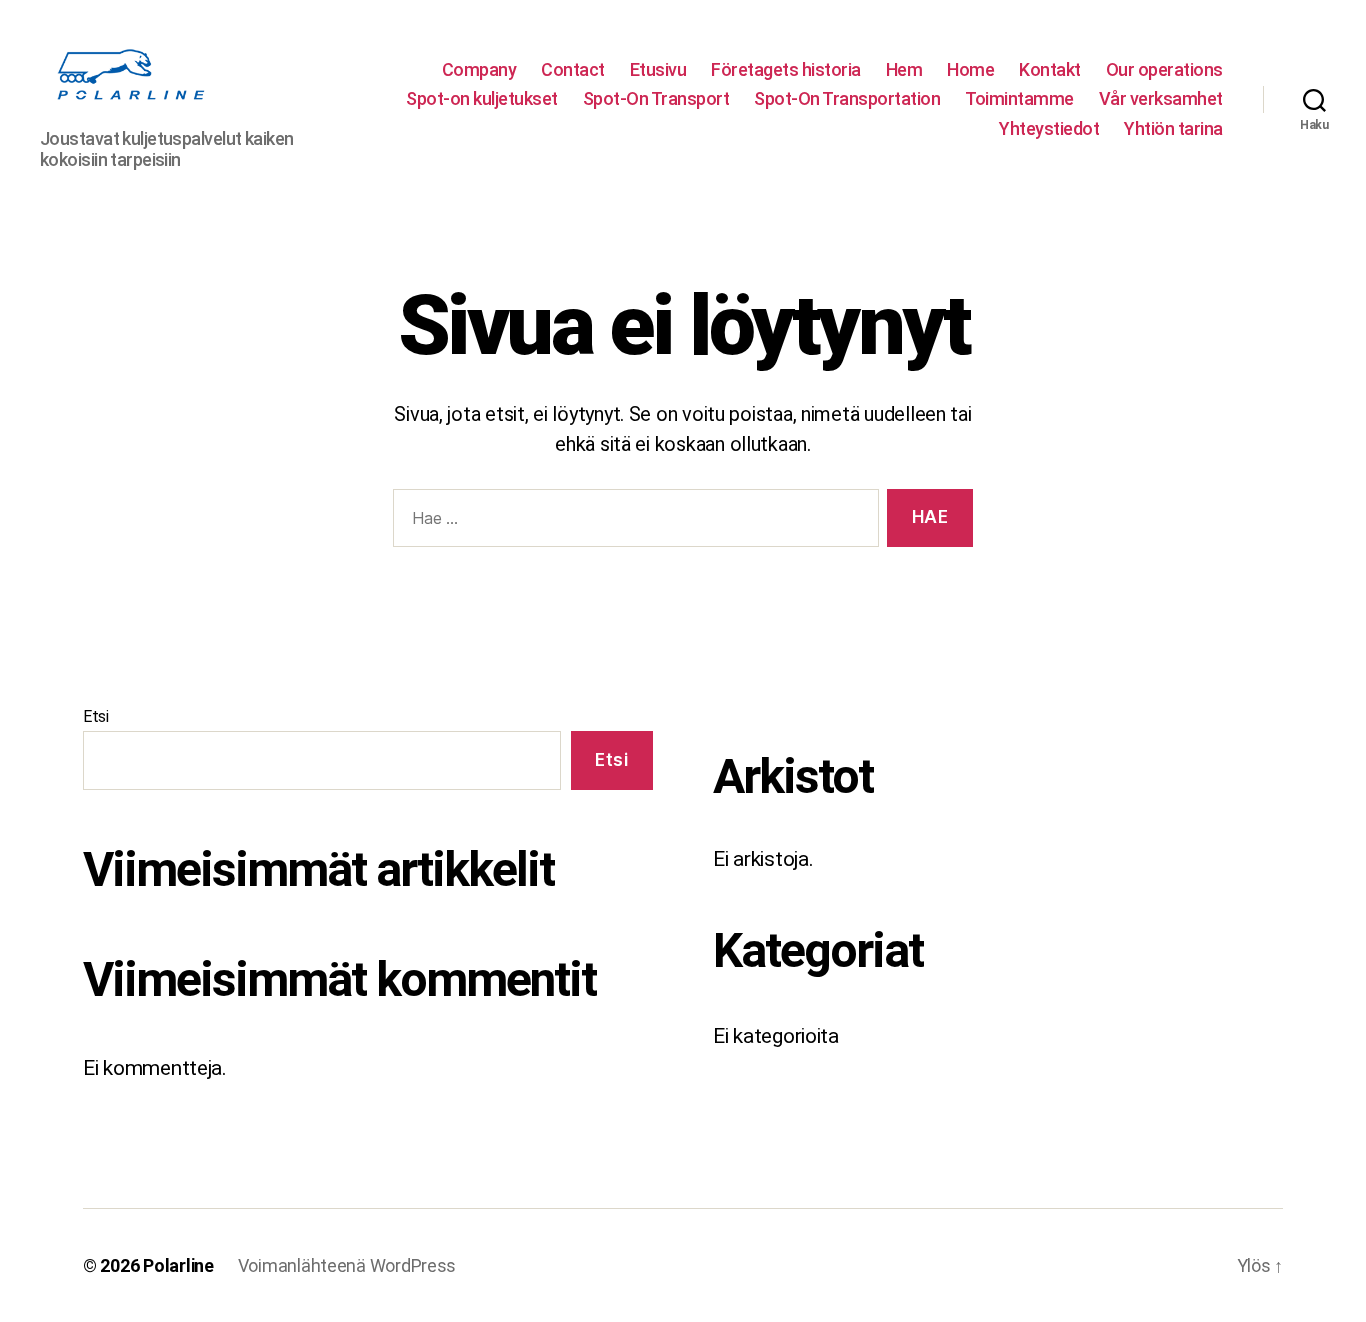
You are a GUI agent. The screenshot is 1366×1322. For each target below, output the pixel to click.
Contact (573, 69)
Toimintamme (1019, 98)
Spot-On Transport (656, 98)
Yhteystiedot (1049, 128)
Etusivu (658, 69)
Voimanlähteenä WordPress (347, 1265)
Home (970, 69)
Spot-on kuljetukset (482, 98)
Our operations (1164, 69)
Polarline (178, 1265)
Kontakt (1050, 69)
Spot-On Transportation (847, 98)
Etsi (96, 716)
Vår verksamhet (1161, 98)
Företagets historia (786, 69)
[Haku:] (632, 522)
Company (479, 69)
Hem (904, 69)
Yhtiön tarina (1173, 128)
